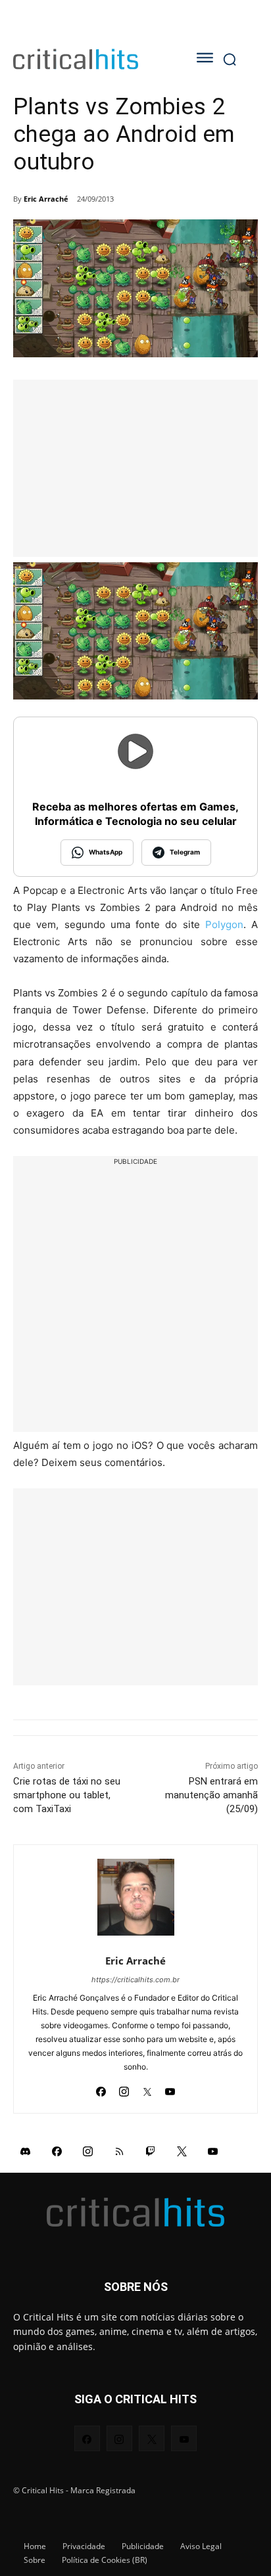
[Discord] (26, 2150)
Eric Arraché (46, 199)
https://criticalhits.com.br (135, 1980)
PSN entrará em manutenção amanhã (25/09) (211, 1795)
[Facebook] (101, 2088)
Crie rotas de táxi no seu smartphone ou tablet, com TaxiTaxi (67, 1795)
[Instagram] (124, 2088)
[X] (147, 2088)
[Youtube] (170, 2088)
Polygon (224, 924)
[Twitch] (151, 2150)
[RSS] (120, 2150)
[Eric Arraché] (136, 1897)
